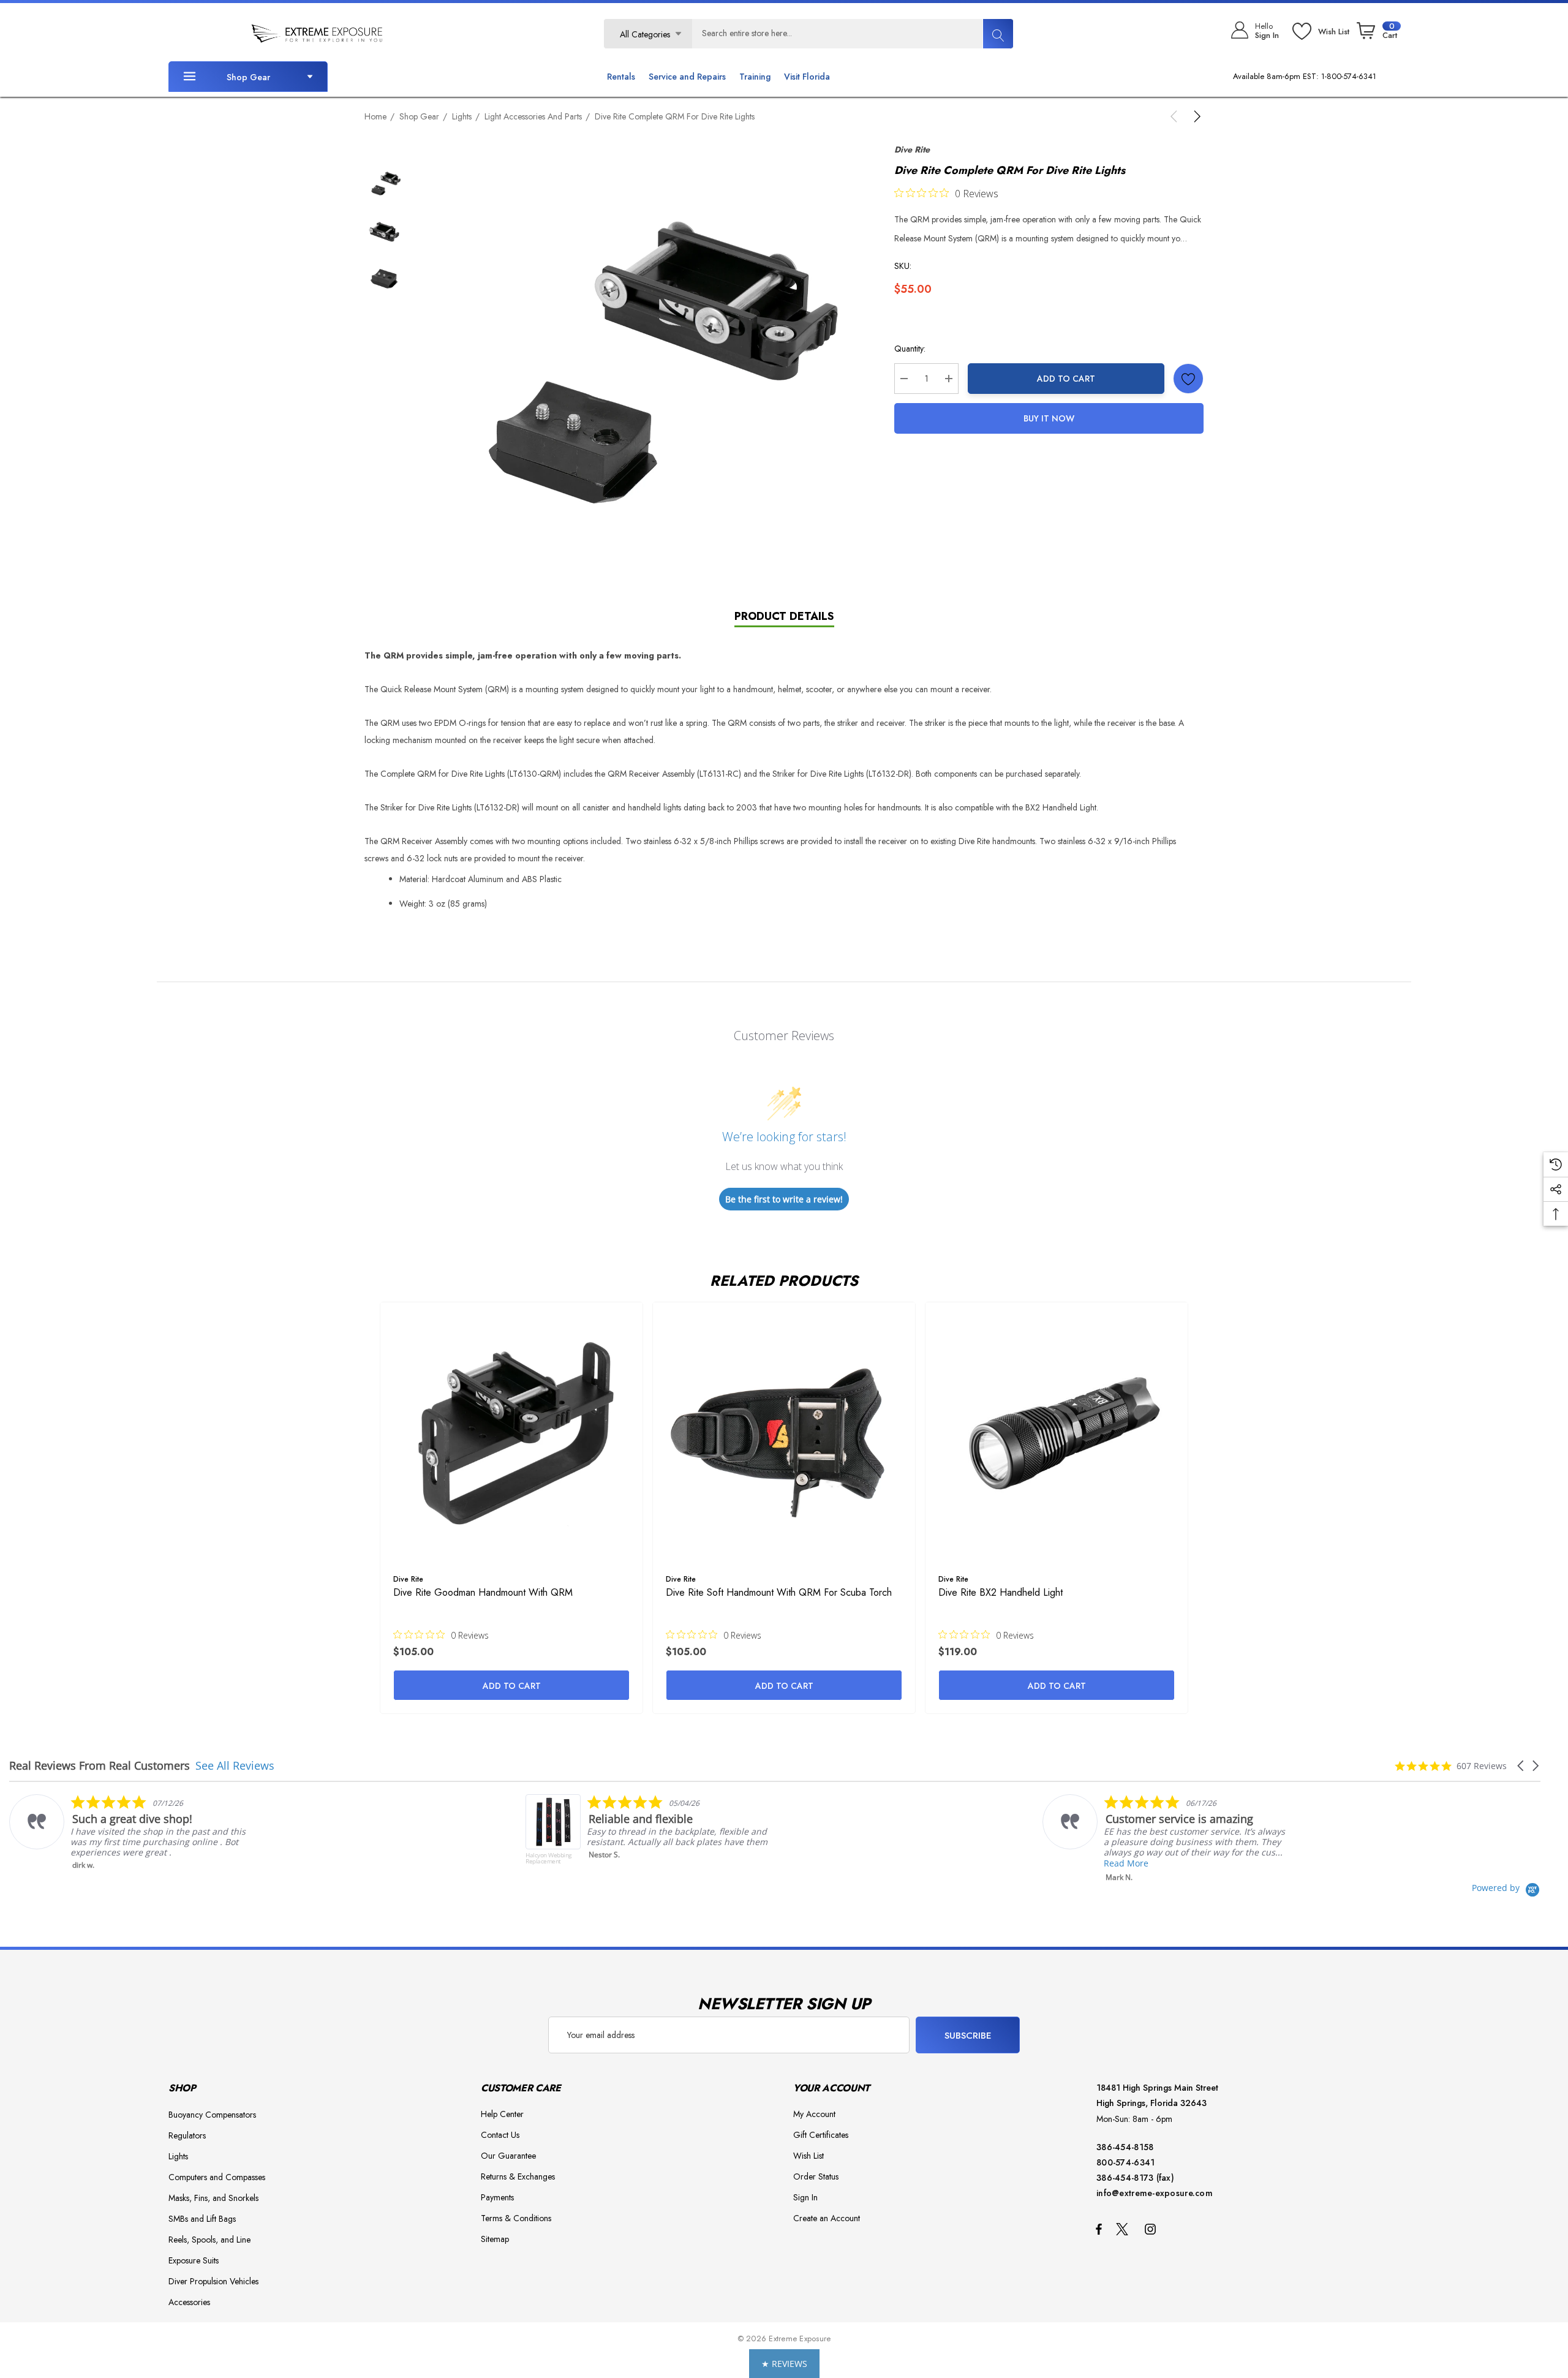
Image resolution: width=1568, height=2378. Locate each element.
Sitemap (495, 2239)
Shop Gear (248, 77)
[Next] (1195, 116)
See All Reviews (235, 1765)
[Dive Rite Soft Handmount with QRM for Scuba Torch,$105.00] (784, 1433)
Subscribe (968, 2036)
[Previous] (1176, 116)
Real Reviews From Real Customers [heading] (100, 1766)
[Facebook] (1099, 2229)
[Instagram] (1152, 2229)
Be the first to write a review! (784, 1199)
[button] (1521, 1766)
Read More (920, 1863)
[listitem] (444, 1836)
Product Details (784, 616)
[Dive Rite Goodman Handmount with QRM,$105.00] (511, 1433)
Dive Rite (912, 149)
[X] (1125, 2229)
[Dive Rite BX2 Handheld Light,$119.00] (1057, 1433)
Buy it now (1049, 418)
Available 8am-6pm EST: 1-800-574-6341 (1305, 76)
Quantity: (910, 349)
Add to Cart (1066, 379)
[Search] (998, 34)
